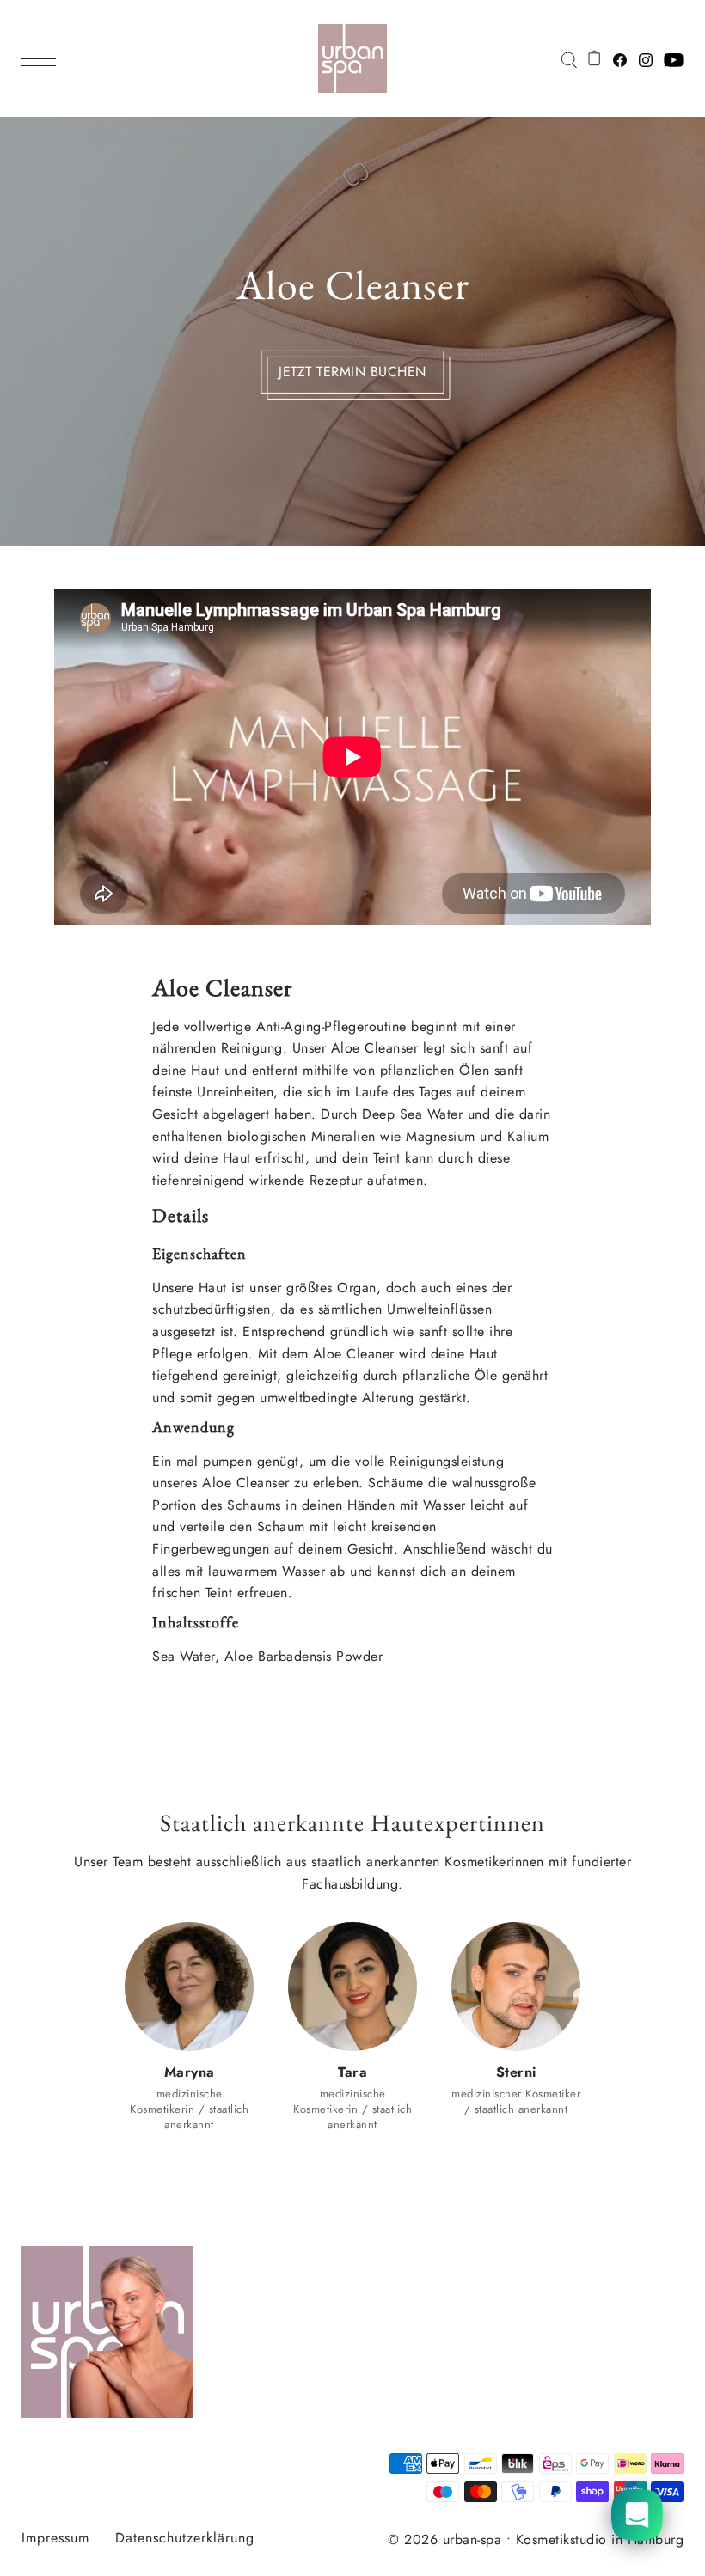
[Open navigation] (43, 58)
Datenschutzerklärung (185, 2538)
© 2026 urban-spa (444, 2539)
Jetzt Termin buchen (352, 371)
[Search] (568, 58)
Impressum (55, 2538)
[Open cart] (595, 58)
